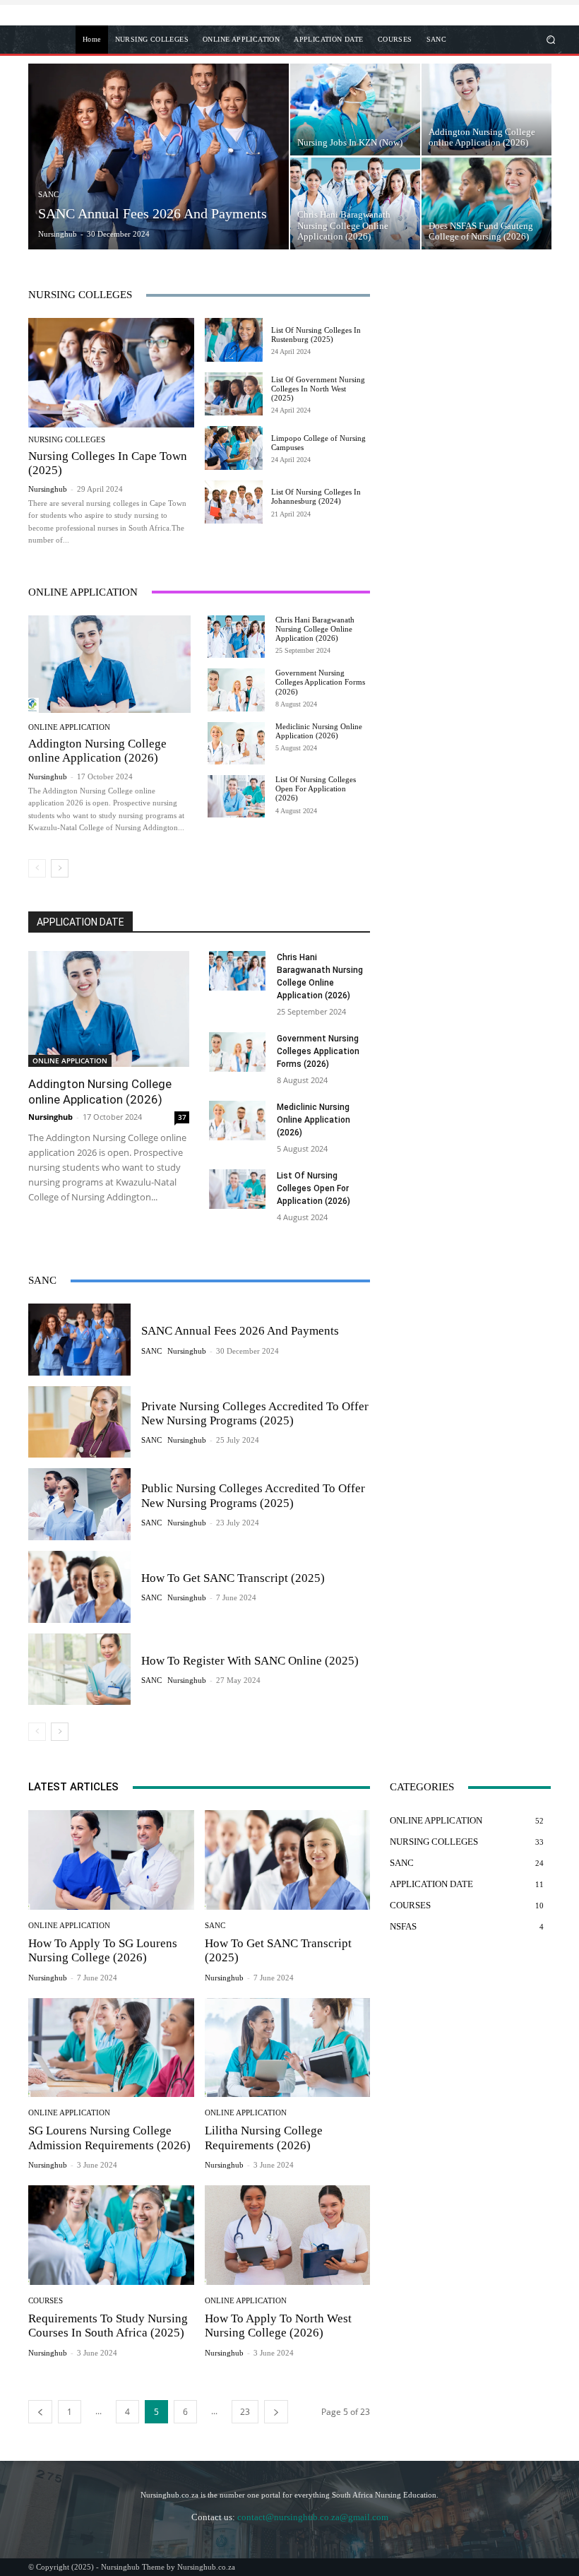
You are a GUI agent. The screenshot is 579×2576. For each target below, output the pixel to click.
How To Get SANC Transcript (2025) (233, 1578)
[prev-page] (37, 868)
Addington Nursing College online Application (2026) (97, 751)
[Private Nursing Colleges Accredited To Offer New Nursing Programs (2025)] (79, 1422)
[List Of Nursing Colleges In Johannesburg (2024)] (234, 502)
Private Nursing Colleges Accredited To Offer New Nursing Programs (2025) (255, 1413)
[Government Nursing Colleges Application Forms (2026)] (236, 690)
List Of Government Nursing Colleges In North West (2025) (318, 389)
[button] (547, 39)
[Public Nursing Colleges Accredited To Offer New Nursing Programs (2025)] (79, 1504)
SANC (48, 194)
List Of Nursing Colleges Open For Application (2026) (316, 788)
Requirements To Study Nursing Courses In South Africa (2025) (108, 2326)
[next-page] (60, 868)
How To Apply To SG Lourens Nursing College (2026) (103, 1950)
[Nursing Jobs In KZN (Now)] (355, 110)
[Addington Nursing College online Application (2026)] (487, 110)
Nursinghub (48, 489)
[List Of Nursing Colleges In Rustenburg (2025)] (234, 340)
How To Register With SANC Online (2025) (250, 1661)
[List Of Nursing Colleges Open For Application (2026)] (236, 796)
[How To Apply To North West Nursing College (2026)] (288, 2235)
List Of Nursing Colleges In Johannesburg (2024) (316, 496)
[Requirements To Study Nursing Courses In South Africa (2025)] (111, 2235)
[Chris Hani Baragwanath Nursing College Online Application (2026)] (355, 203)
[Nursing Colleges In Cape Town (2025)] (111, 373)
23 (245, 2412)
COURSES (46, 2301)
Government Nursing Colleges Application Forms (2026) (320, 682)
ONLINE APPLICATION (69, 727)
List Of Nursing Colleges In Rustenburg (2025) (316, 335)
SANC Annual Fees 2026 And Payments (240, 1331)
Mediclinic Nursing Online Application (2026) (319, 731)
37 (182, 1117)
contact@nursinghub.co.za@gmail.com (313, 2517)
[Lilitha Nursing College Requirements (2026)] (288, 2048)
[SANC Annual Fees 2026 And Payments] (159, 156)
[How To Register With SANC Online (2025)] (79, 1670)
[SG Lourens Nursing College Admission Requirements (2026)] (111, 2048)
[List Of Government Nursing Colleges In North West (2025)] (234, 394)
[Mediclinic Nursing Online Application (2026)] (236, 743)
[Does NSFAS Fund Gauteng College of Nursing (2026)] (487, 203)
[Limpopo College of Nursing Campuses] (234, 448)
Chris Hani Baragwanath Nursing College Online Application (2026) (315, 629)
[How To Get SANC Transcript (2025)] (79, 1587)
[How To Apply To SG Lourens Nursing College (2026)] (111, 1860)
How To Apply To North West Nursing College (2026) (278, 2326)
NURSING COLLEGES (67, 440)
